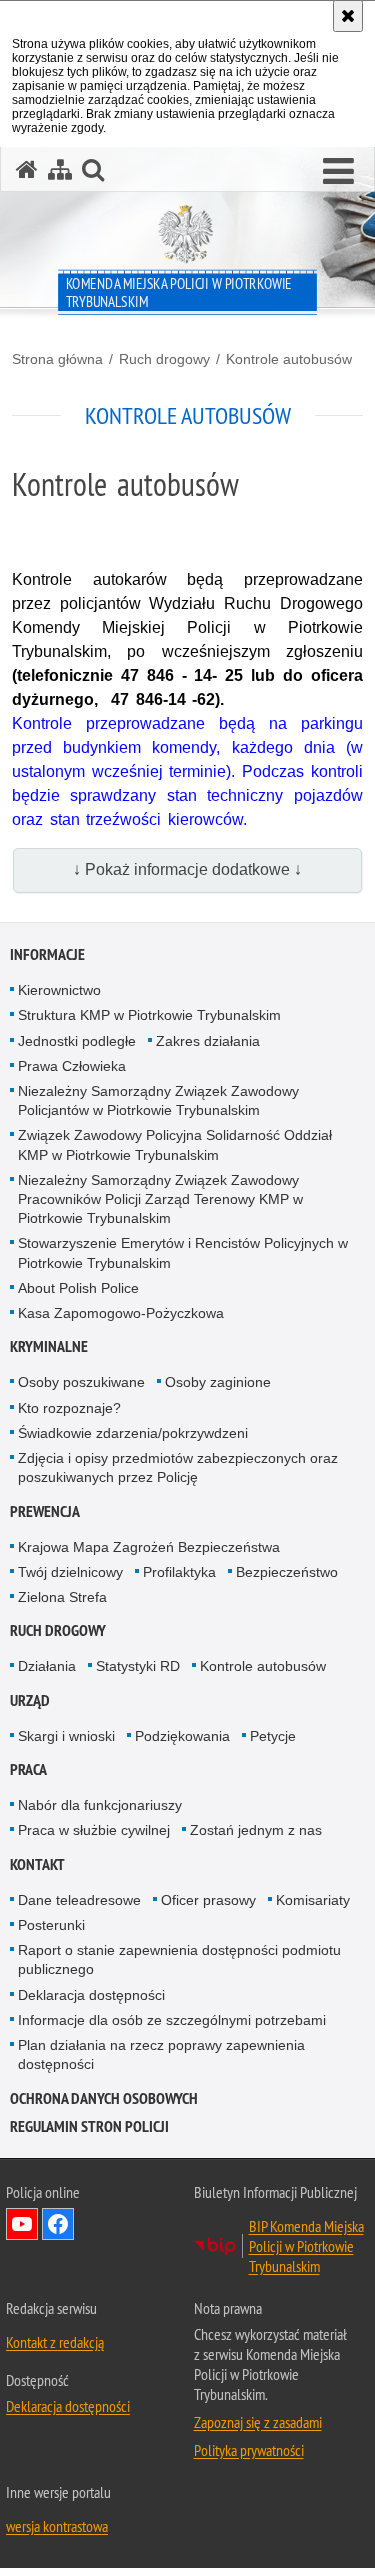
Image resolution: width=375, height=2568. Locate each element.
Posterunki (51, 1925)
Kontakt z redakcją (55, 2342)
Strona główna (57, 359)
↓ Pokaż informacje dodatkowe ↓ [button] (187, 869)
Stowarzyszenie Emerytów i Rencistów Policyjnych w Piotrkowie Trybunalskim (183, 1252)
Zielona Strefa (62, 1597)
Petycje (273, 1736)
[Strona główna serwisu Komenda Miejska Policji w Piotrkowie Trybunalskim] (27, 169)
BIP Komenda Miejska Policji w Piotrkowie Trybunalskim (306, 2246)
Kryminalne (49, 1346)
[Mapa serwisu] (60, 169)
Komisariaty (313, 1900)
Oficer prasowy (208, 1900)
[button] (338, 172)
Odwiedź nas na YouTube (22, 2224)
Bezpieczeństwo (287, 1572)
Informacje (47, 954)
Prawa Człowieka (72, 1066)
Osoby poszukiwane (81, 1382)
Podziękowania (182, 1736)
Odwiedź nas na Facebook (58, 2224)
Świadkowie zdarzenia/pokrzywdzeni (133, 1433)
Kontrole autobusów (289, 359)
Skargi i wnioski (66, 1736)
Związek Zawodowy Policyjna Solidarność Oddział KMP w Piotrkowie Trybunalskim (175, 1144)
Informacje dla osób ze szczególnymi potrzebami (172, 2020)
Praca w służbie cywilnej (94, 1830)
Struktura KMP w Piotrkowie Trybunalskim (149, 1015)
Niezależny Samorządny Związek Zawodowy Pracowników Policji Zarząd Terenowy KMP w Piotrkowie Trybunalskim (160, 1199)
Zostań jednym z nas (256, 1830)
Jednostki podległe (77, 1041)
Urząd (30, 1700)
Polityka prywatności (249, 2450)
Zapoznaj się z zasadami (258, 2422)
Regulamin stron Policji (89, 2126)
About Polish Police (78, 1288)
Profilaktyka (179, 1572)
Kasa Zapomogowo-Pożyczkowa (121, 1313)
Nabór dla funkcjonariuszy (100, 1805)
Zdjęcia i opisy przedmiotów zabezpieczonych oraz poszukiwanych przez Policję (178, 1467)
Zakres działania (208, 1041)
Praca (28, 1769)
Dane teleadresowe (79, 1900)
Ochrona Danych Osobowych (104, 2098)
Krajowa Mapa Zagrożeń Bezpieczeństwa (149, 1547)
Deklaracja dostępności (91, 1995)
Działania (47, 1666)
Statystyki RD (138, 1666)
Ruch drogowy (164, 359)
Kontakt (37, 1864)
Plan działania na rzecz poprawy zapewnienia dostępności (161, 2054)
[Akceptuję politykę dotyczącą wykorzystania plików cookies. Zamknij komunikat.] (348, 16)
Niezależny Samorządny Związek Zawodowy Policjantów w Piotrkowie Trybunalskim (158, 1100)
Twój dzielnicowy (70, 1572)
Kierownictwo (59, 990)
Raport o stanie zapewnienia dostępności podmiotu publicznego (179, 1959)
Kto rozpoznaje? (69, 1408)
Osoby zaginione (218, 1382)
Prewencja (45, 1511)
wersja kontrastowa (57, 2526)
